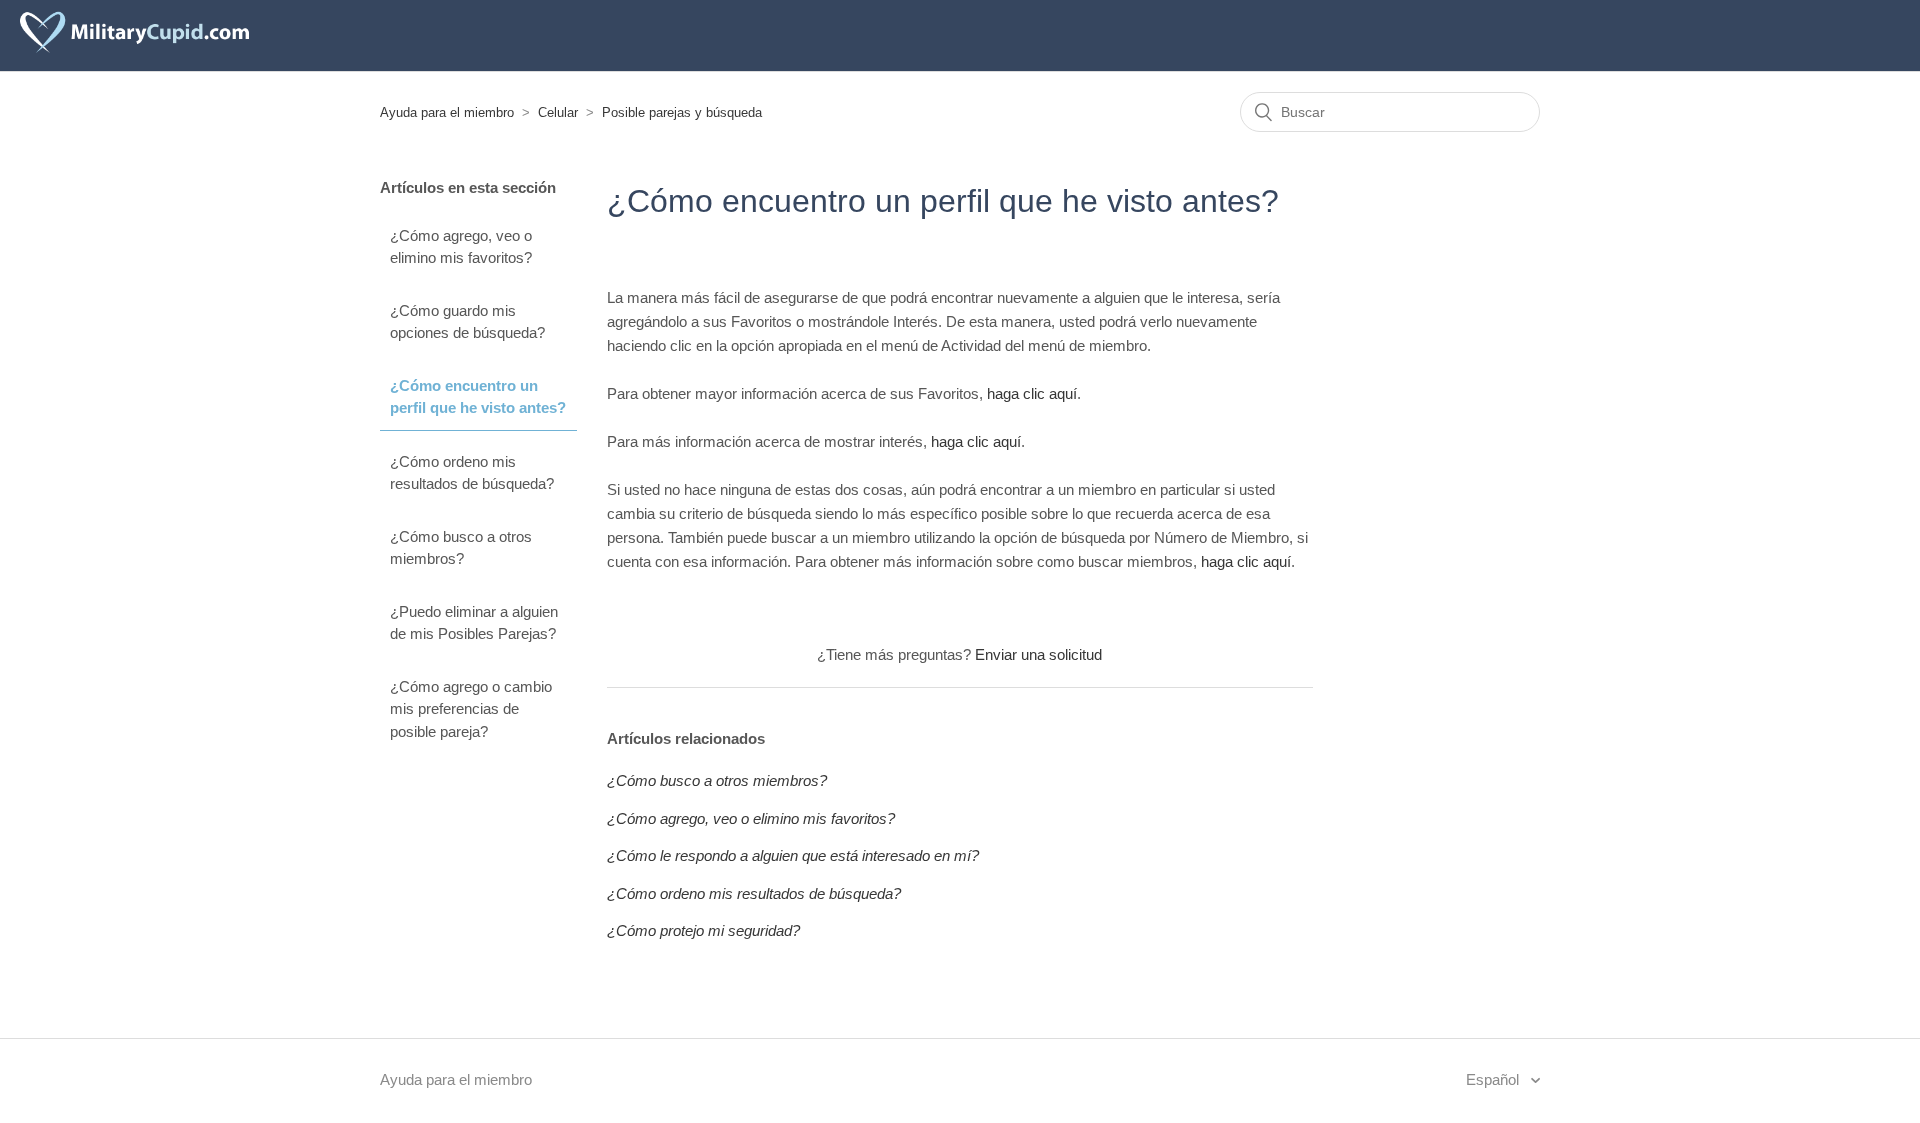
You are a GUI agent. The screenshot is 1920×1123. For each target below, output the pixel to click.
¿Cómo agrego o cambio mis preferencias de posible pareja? (471, 709)
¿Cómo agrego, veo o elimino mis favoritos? (461, 247)
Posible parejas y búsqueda (682, 112)
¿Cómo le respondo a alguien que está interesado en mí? (793, 855)
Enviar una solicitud (1038, 654)
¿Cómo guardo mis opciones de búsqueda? (467, 322)
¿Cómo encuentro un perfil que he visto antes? (478, 397)
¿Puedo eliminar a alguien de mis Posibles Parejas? (474, 623)
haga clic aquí (1032, 393)
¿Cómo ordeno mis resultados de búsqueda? (472, 473)
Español (1494, 1079)
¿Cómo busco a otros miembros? (461, 548)
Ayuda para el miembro (447, 112)
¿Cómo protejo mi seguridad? (703, 930)
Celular (558, 112)
